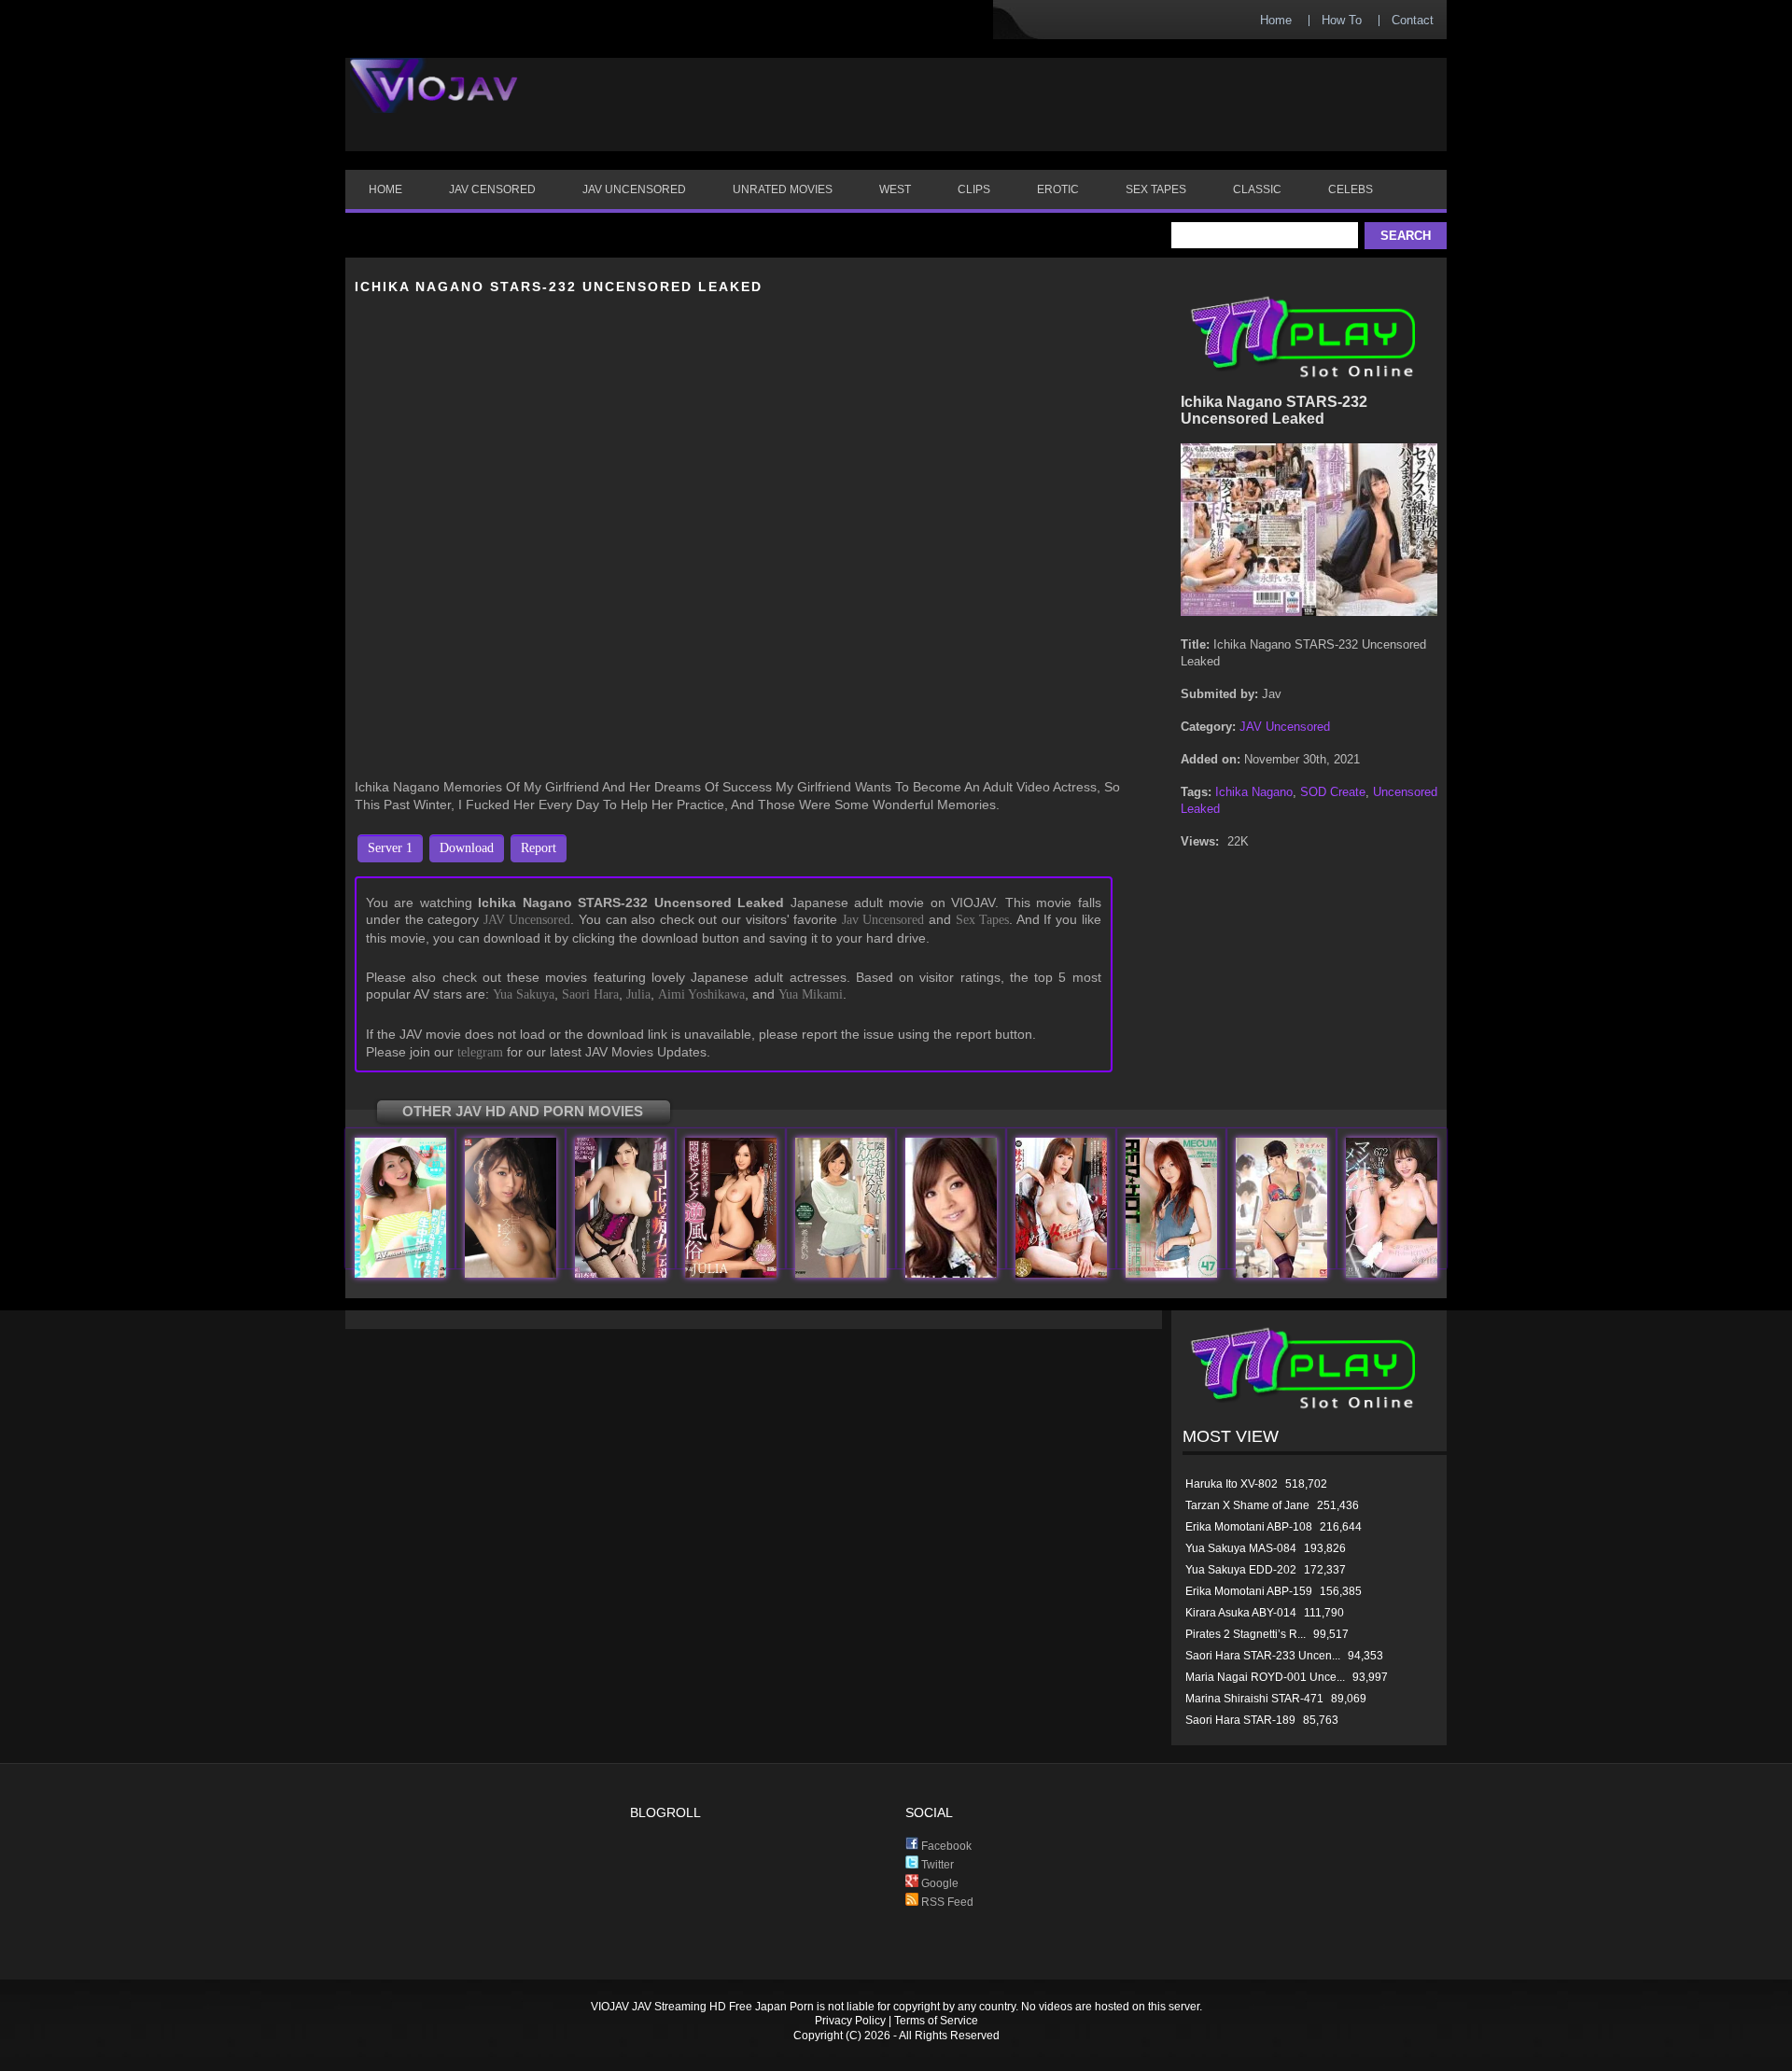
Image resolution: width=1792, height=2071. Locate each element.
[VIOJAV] (434, 101)
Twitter (936, 1865)
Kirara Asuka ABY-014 (1241, 1613)
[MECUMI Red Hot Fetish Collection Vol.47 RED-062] (1171, 1273)
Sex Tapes (983, 920)
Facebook (945, 1846)
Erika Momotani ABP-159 (1249, 1591)
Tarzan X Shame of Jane (1247, 1505)
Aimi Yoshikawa (701, 994)
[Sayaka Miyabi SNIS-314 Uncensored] (511, 1273)
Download (467, 848)
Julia (638, 994)
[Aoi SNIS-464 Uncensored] (1281, 1273)
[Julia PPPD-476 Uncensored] (731, 1273)
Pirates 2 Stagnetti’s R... (1246, 1634)
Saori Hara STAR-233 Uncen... (1263, 1656)
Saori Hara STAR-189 (1240, 1720)
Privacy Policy (850, 2021)
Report (539, 848)
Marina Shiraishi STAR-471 (1254, 1699)
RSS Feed (946, 1902)
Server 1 (390, 848)
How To (1342, 20)
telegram (480, 1052)
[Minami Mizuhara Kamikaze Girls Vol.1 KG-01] (400, 1273)
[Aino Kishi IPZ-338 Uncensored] (841, 1273)
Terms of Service (936, 2021)
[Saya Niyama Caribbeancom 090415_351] (951, 1273)
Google (938, 1883)
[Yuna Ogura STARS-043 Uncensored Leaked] (1392, 1273)
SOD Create (1333, 792)
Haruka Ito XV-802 (1232, 1484)
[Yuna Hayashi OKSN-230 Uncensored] (1061, 1273)
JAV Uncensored (527, 920)
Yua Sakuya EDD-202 (1241, 1570)
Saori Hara (590, 994)
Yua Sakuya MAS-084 (1241, 1548)
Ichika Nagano (1254, 792)
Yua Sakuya (524, 994)
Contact (1413, 20)
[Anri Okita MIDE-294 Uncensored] (621, 1273)
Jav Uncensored (883, 920)
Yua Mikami (811, 994)
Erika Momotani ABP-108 (1249, 1527)
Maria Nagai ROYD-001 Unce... (1265, 1677)
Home (1276, 20)
